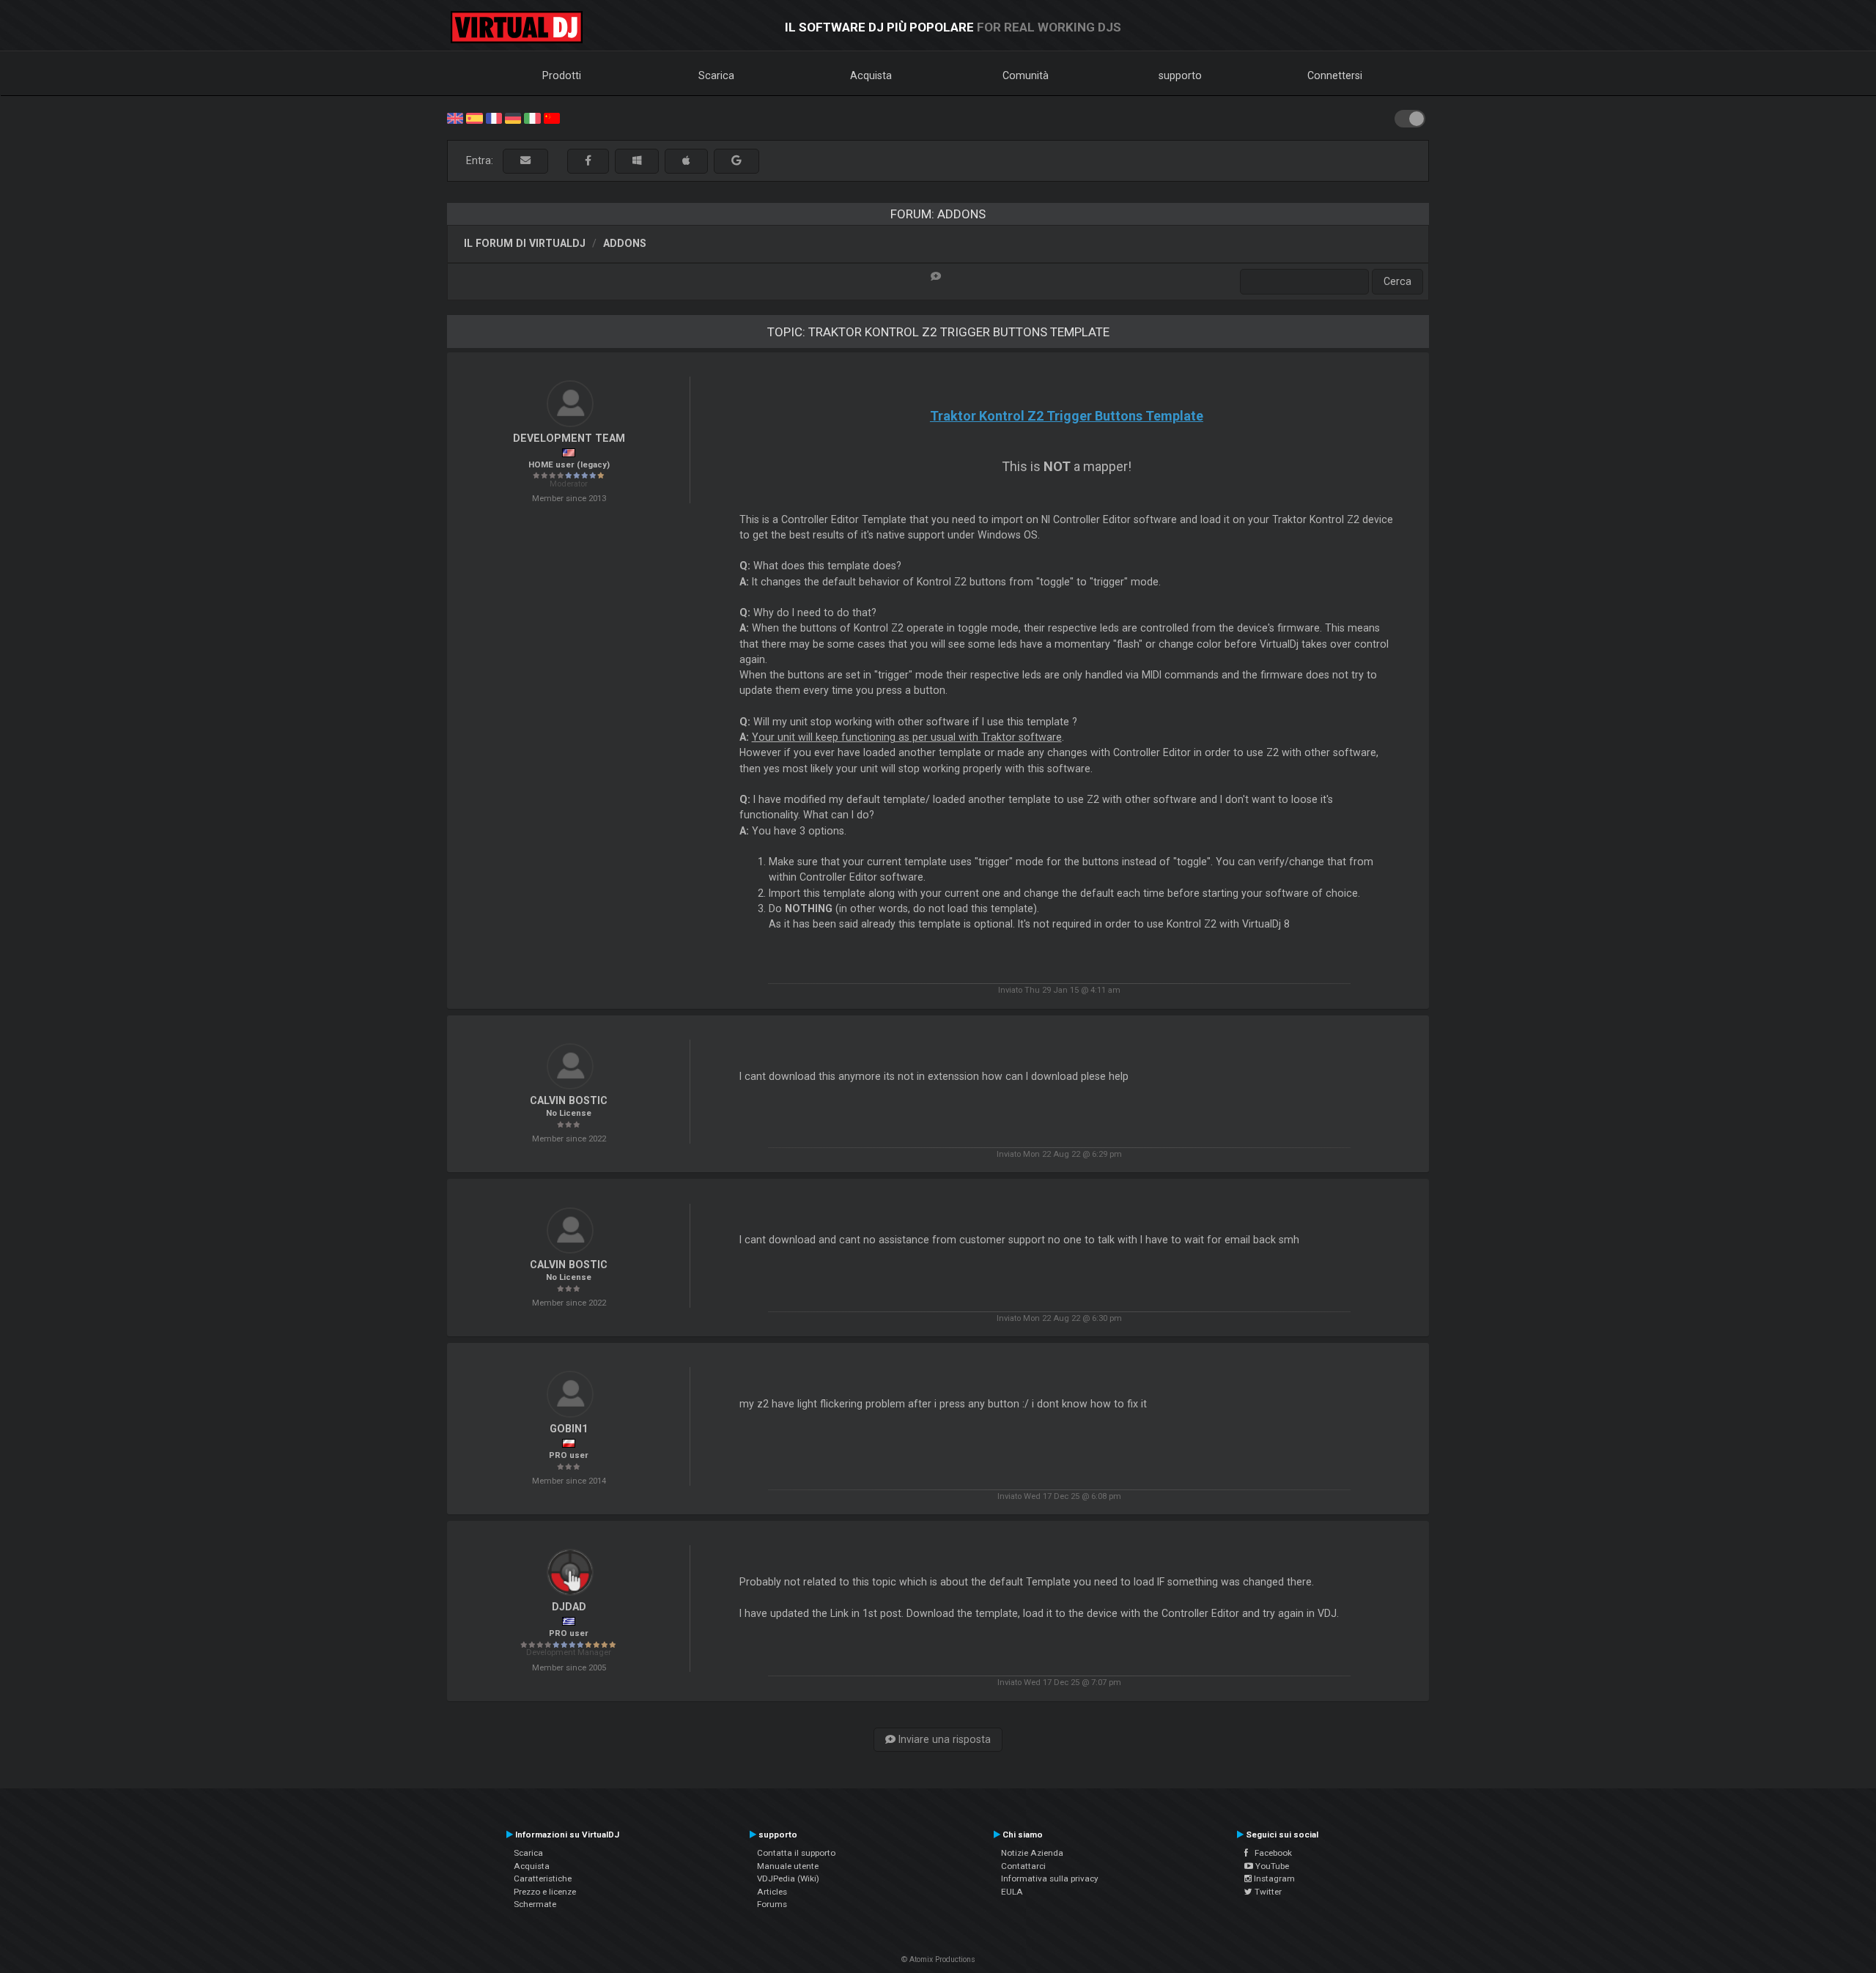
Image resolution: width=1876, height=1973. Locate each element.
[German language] (513, 117)
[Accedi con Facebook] (588, 161)
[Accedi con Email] (525, 161)
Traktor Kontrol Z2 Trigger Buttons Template (1067, 416)
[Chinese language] (552, 117)
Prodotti (562, 75)
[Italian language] (532, 117)
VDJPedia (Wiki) (788, 1878)
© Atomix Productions (938, 1959)
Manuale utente (788, 1866)
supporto (1180, 75)
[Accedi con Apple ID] (686, 161)
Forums (772, 1904)
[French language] (494, 117)
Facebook (1270, 1853)
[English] (455, 117)
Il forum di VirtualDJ (525, 243)
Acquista (871, 75)
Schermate (535, 1904)
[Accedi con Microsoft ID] (637, 161)
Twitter (1267, 1892)
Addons (625, 243)
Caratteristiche (543, 1878)
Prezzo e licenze (545, 1892)
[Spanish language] (474, 117)
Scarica (716, 75)
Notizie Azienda (1032, 1853)
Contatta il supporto (796, 1853)
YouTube (1271, 1866)
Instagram (1273, 1878)
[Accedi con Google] (736, 161)
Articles (772, 1892)
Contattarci (1023, 1866)
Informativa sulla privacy (1050, 1878)
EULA (1012, 1892)
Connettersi (1335, 75)
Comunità (1026, 75)
